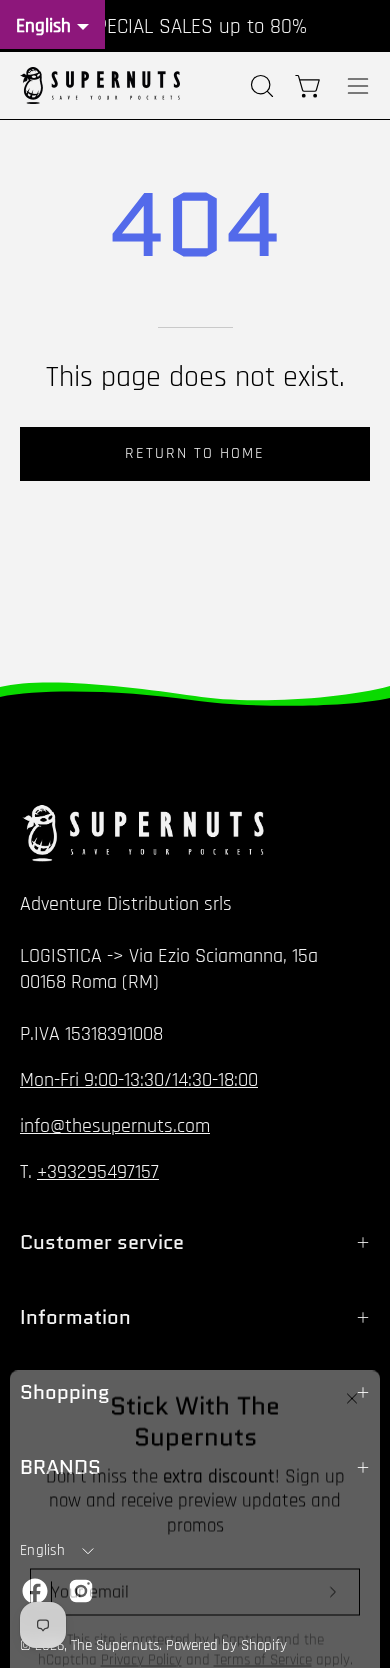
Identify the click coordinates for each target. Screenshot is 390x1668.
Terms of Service (263, 1631)
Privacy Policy (141, 1631)
